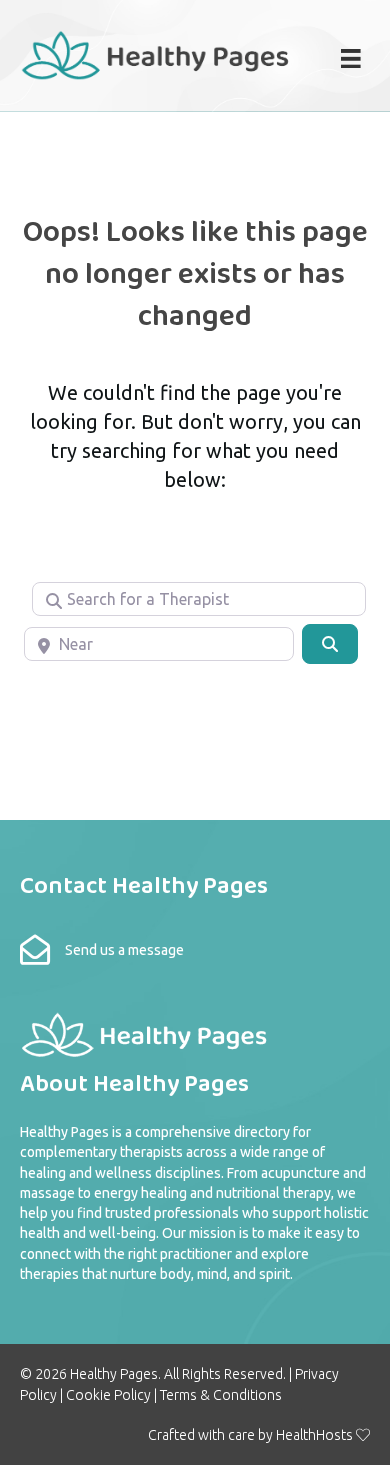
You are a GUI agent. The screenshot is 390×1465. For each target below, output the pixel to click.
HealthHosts (314, 1435)
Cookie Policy (108, 1395)
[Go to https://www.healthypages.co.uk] (156, 53)
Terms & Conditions (221, 1395)
